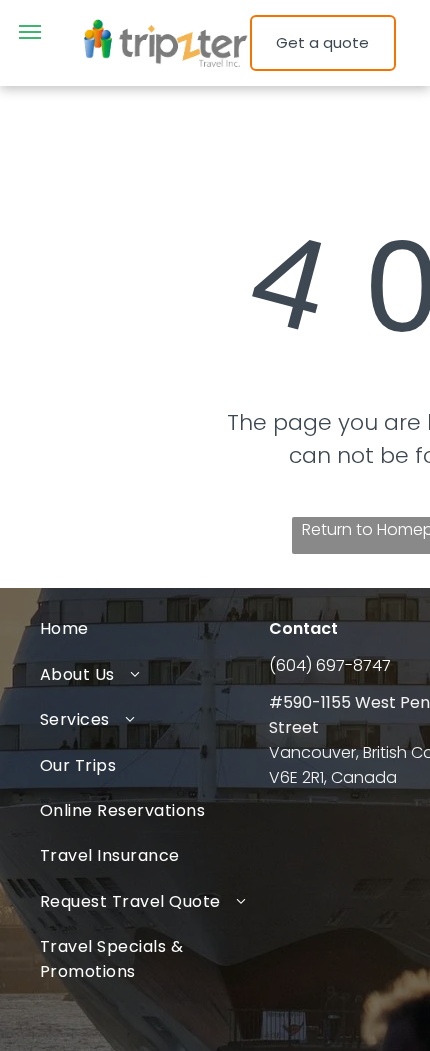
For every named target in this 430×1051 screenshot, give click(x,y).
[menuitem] (154, 628)
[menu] (30, 32)
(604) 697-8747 (330, 665)
